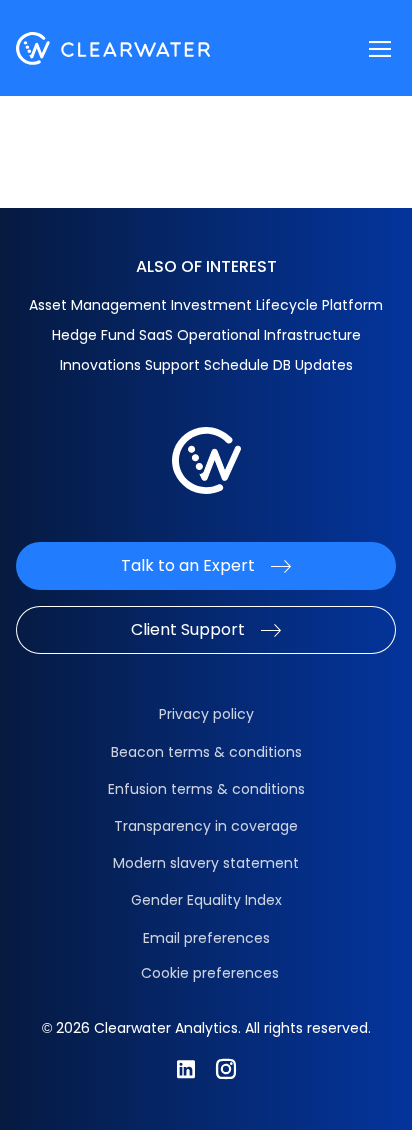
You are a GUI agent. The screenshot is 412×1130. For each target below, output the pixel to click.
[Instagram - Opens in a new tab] (226, 1069)
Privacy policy (206, 714)
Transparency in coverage (206, 826)
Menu (380, 49)
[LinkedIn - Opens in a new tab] (186, 1069)
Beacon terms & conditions (206, 752)
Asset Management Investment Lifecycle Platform (206, 305)
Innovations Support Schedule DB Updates (206, 365)
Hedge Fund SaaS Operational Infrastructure (206, 335)
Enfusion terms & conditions (206, 789)
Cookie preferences (210, 973)
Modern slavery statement (206, 863)
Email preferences (206, 938)
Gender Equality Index (206, 900)
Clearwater (113, 48)
